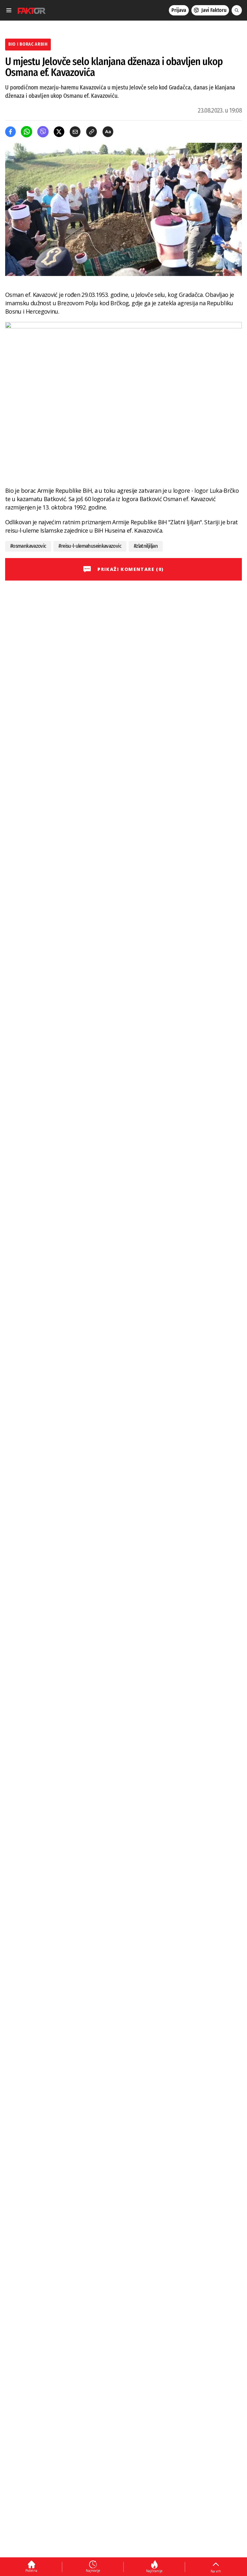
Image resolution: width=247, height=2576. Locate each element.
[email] (75, 132)
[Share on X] (59, 132)
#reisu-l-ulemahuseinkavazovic (90, 546)
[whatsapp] (27, 132)
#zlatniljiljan (146, 546)
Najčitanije (154, 2571)
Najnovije (93, 2571)
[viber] (43, 132)
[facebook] (10, 132)
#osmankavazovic (28, 546)
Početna (31, 2571)
